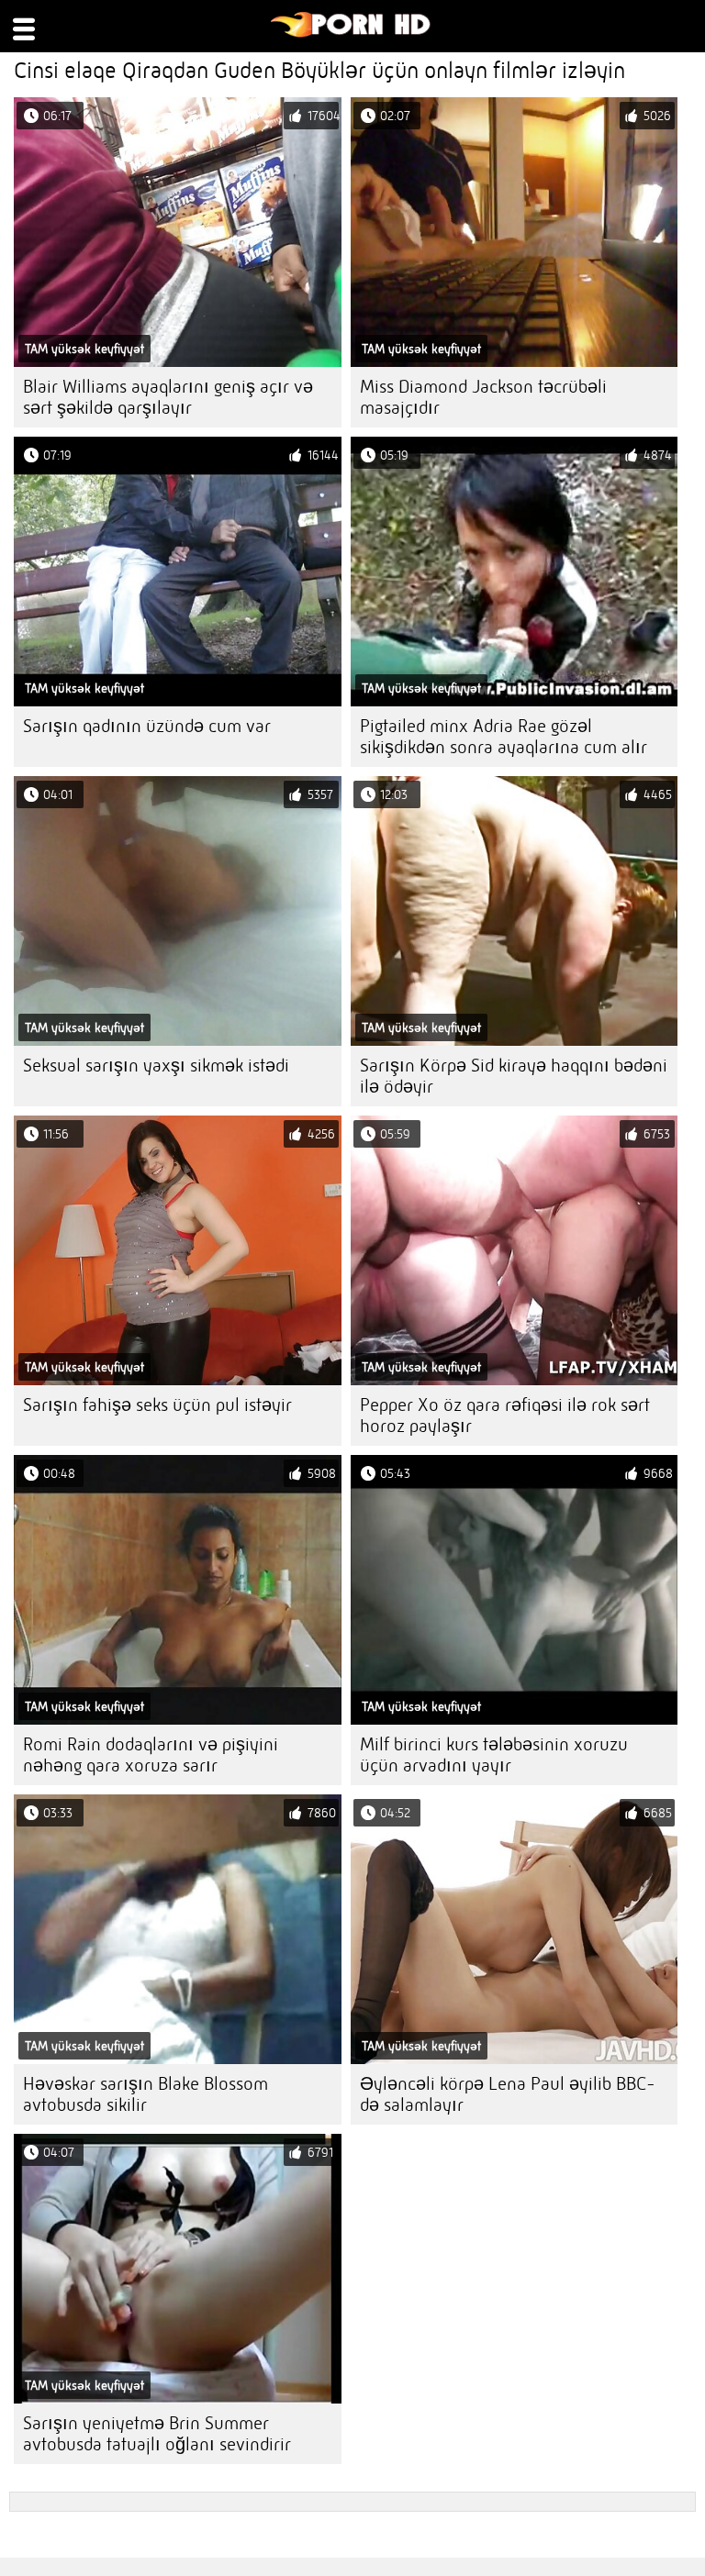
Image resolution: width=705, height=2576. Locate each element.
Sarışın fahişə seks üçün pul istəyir (157, 1405)
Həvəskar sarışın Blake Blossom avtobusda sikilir (145, 2094)
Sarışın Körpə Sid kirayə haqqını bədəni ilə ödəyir (514, 1076)
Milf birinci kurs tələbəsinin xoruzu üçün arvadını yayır (494, 1755)
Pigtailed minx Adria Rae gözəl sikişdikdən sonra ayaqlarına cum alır (504, 737)
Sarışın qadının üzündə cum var (147, 726)
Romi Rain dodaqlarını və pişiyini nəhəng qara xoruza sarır (151, 1755)
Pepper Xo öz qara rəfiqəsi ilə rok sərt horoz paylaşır (505, 1416)
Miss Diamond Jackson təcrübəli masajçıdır (483, 397)
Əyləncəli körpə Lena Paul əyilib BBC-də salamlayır (508, 2094)
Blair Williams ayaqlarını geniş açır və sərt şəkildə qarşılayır (168, 397)
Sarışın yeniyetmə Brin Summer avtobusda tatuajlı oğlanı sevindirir (157, 2434)
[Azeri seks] (351, 33)
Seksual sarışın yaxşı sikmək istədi (156, 1066)
